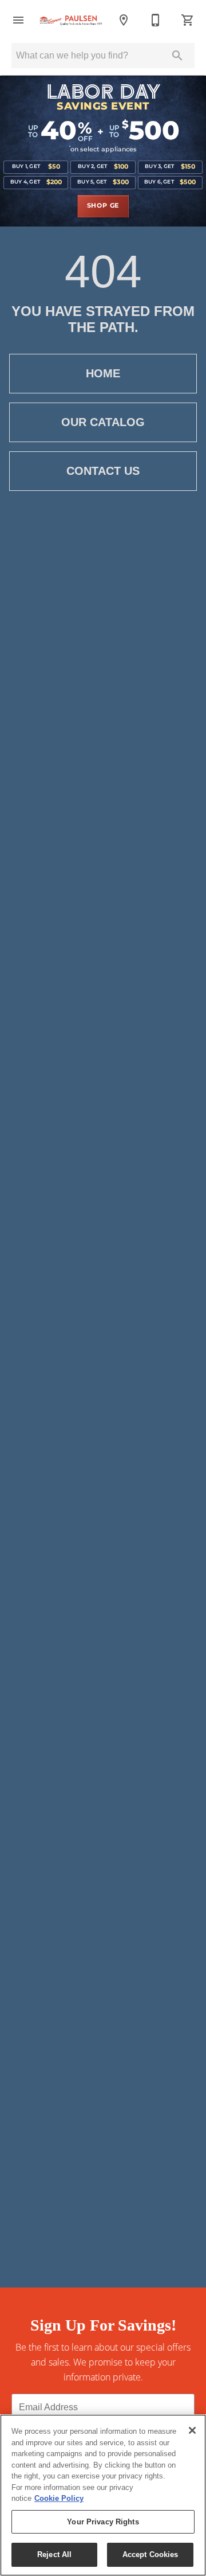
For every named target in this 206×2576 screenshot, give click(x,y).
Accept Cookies (150, 2554)
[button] (18, 20)
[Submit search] (177, 56)
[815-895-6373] (156, 20)
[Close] (192, 2430)
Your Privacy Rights (103, 2522)
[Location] (124, 20)
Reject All (54, 2554)
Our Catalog (103, 422)
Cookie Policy (59, 2498)
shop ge (103, 206)
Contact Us (103, 471)
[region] (103, 2495)
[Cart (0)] (188, 20)
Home (103, 373)
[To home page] (71, 20)
